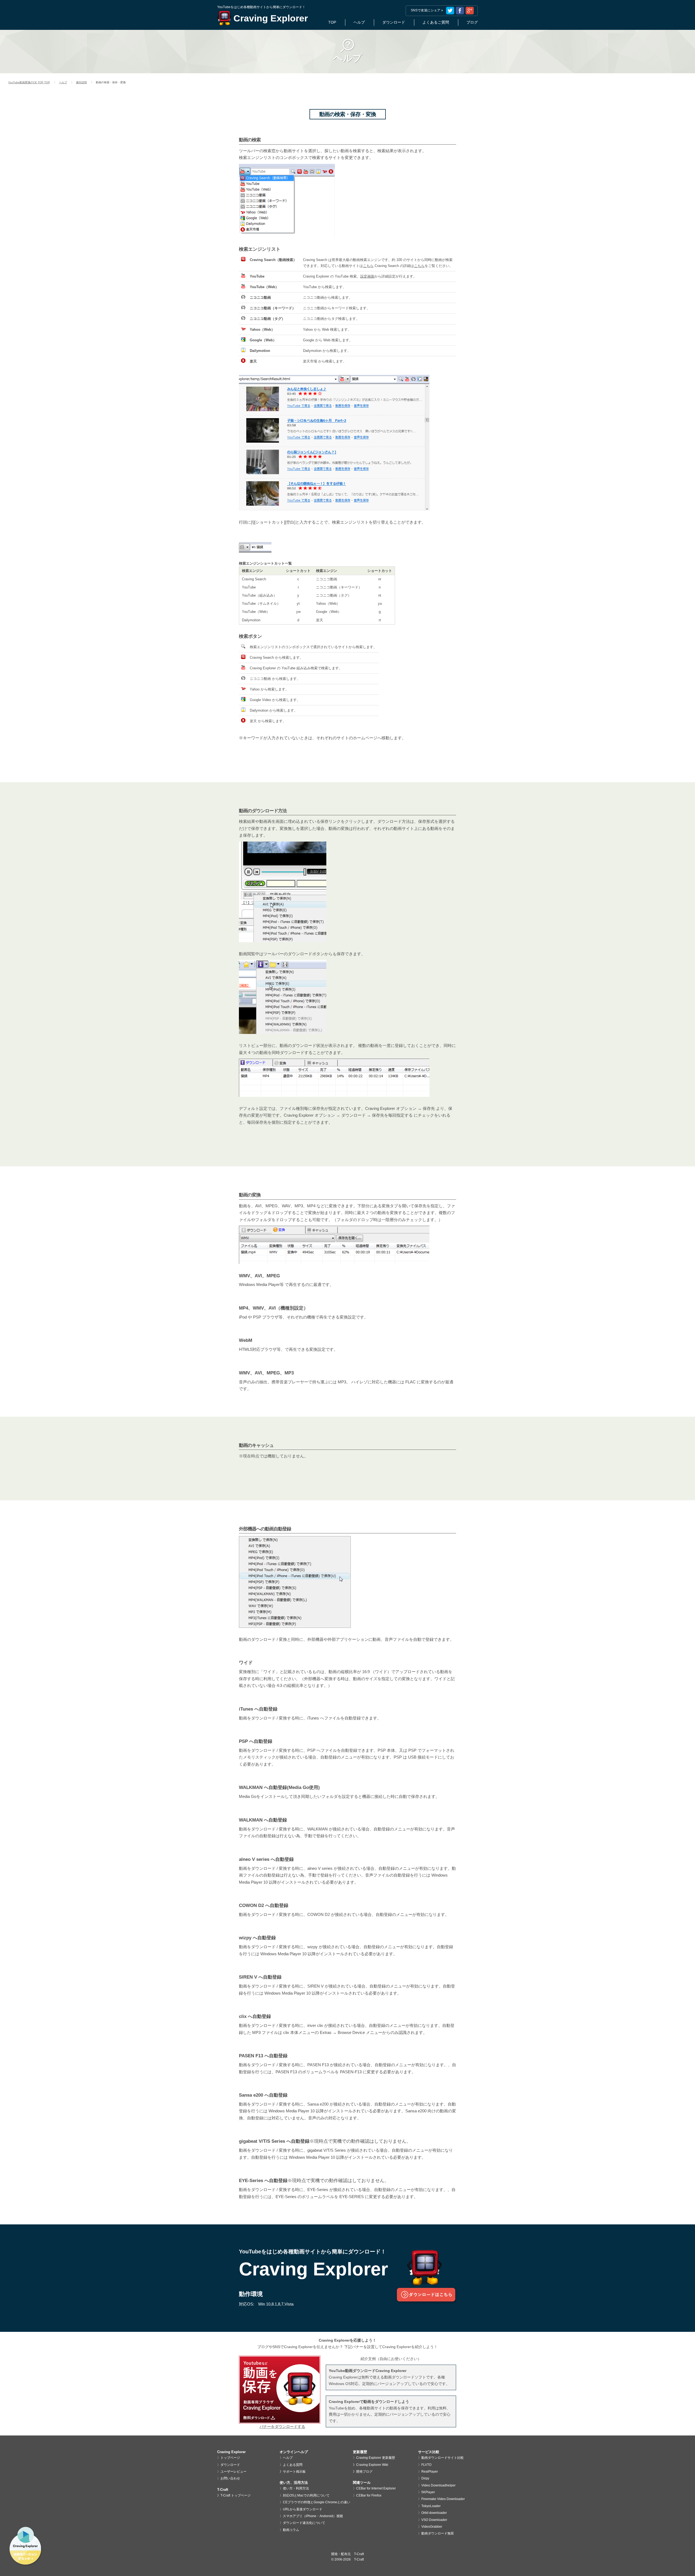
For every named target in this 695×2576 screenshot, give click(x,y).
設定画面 (367, 276)
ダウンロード (394, 22)
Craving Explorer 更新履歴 (376, 2458)
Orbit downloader (434, 2513)
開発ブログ (364, 2472)
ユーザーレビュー (233, 2472)
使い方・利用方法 (296, 2488)
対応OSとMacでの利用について (306, 2495)
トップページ (230, 2458)
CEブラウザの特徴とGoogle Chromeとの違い (317, 2502)
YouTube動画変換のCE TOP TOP (29, 82)
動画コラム (291, 2530)
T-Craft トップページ (236, 2495)
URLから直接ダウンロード (303, 2509)
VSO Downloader (434, 2520)
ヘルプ (63, 82)
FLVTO (426, 2465)
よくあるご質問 (436, 22)
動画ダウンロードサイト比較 (443, 2458)
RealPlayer (430, 2472)
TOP (332, 22)
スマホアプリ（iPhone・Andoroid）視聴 (313, 2516)
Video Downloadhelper (438, 2485)
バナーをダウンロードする (282, 2427)
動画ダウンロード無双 (438, 2533)
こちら (368, 266)
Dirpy (425, 2478)
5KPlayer (428, 2492)
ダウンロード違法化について (304, 2523)
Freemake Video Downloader (443, 2499)
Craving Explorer (271, 18)
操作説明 (81, 82)
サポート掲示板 (294, 2472)
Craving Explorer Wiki (372, 2465)
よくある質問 (293, 2465)
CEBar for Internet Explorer (376, 2488)
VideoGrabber (432, 2527)
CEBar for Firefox (369, 2495)
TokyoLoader (431, 2506)
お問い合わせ (230, 2478)
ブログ (472, 22)
